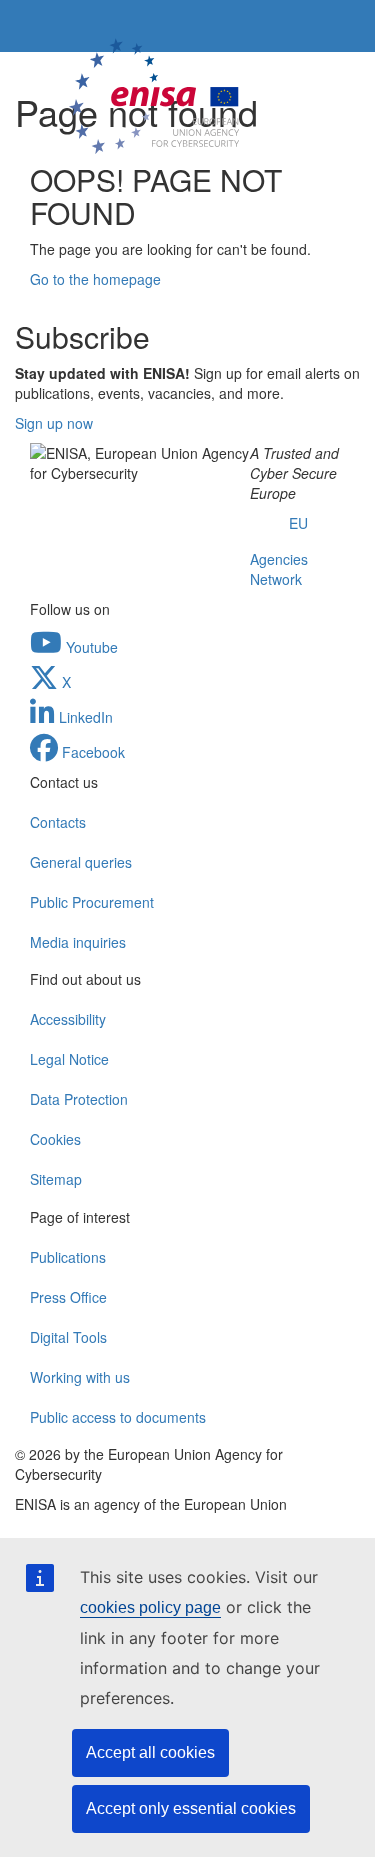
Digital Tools (68, 1337)
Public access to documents (118, 1417)
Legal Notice (69, 1059)
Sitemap (56, 1179)
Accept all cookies (150, 1752)
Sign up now (54, 423)
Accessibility (68, 1019)
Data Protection (79, 1099)
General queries (81, 862)
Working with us (80, 1377)
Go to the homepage (95, 279)
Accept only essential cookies (191, 1808)
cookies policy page (150, 1607)
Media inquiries (78, 942)
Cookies (55, 1139)
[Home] (156, 93)
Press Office (68, 1297)
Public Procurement (92, 902)
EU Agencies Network (279, 551)
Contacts (58, 822)
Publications (68, 1257)
